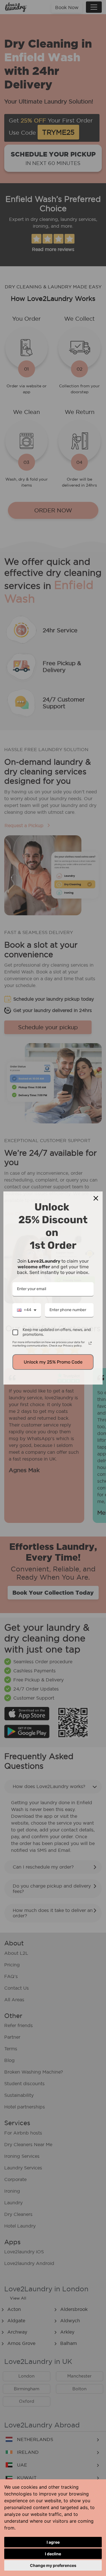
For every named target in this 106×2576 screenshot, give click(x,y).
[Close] (96, 1198)
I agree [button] (53, 2542)
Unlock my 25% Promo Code (53, 1362)
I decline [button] (53, 2554)
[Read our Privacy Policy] (90, 1343)
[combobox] (27, 1310)
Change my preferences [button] (53, 2565)
